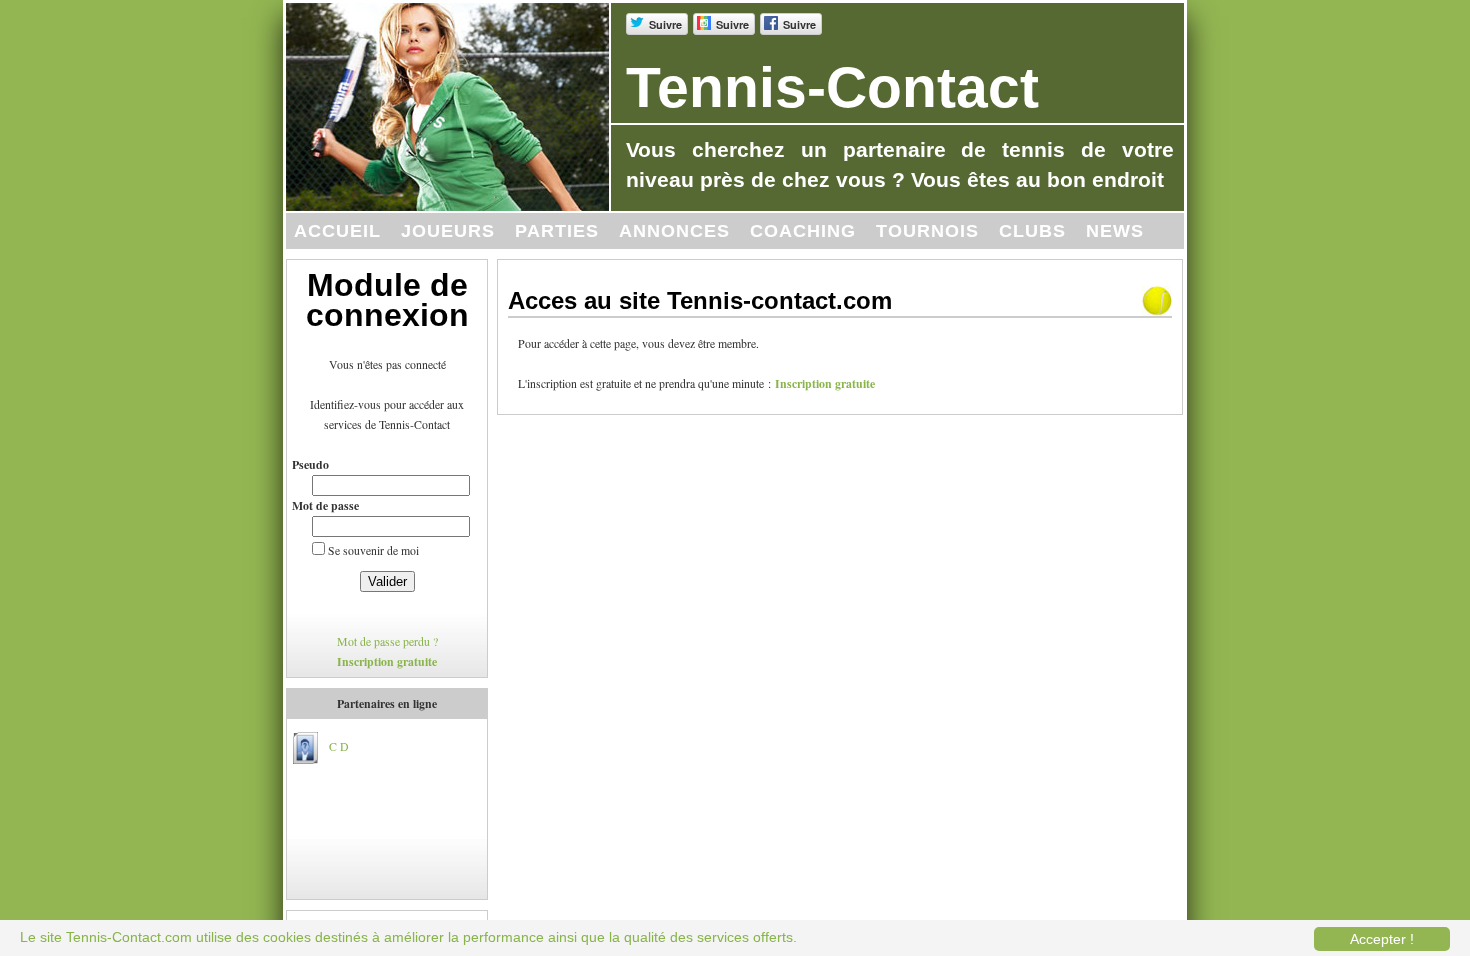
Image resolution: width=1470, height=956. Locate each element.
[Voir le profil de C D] (304, 745)
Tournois (927, 231)
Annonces (674, 231)
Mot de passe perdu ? (387, 641)
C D (339, 745)
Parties (557, 231)
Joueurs (448, 231)
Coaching (803, 231)
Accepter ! (1382, 939)
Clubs (1032, 231)
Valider (387, 581)
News (1115, 231)
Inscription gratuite (387, 661)
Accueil (337, 231)
